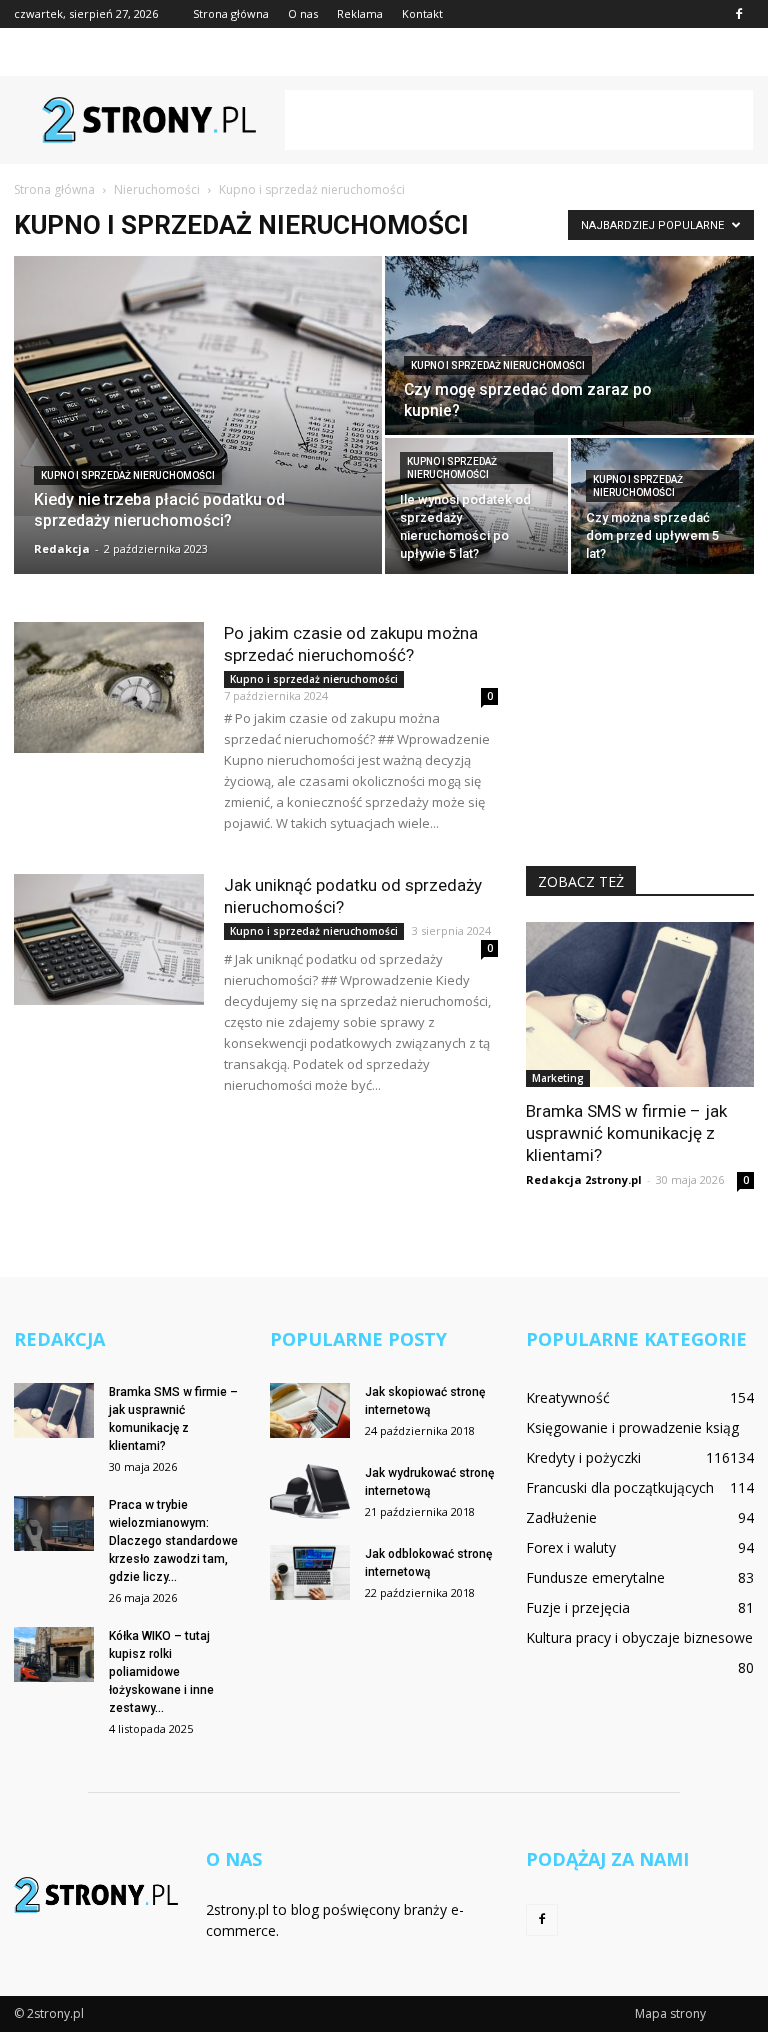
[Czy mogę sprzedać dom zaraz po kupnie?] (569, 346)
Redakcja (62, 548)
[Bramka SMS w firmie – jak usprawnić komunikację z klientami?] (640, 1004)
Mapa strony (670, 2013)
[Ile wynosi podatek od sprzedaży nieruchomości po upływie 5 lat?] (476, 506)
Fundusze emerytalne (595, 1577)
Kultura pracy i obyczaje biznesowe (639, 1637)
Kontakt (422, 13)
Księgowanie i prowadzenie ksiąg (632, 1427)
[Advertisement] (519, 120)
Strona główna (231, 13)
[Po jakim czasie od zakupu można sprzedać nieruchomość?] (109, 687)
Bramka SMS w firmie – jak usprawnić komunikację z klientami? (626, 1133)
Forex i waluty (571, 1547)
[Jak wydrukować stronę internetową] (310, 1491)
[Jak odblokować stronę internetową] (310, 1572)
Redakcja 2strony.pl (584, 1179)
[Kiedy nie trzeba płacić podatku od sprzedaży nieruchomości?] (198, 386)
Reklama (360, 13)
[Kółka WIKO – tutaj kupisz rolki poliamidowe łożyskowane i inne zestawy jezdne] (54, 1654)
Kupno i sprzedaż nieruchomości (128, 475)
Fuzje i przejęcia (578, 1607)
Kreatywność (568, 1397)
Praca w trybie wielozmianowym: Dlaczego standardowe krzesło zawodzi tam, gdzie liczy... (173, 1541)
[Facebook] (739, 14)
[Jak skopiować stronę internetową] (310, 1410)
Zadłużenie (561, 1517)
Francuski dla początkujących (620, 1487)
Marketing (558, 1078)
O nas (303, 13)
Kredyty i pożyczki (583, 1457)
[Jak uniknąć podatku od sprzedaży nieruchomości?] (109, 939)
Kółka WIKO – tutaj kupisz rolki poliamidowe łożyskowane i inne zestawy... (161, 1672)
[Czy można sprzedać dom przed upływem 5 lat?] (662, 506)
